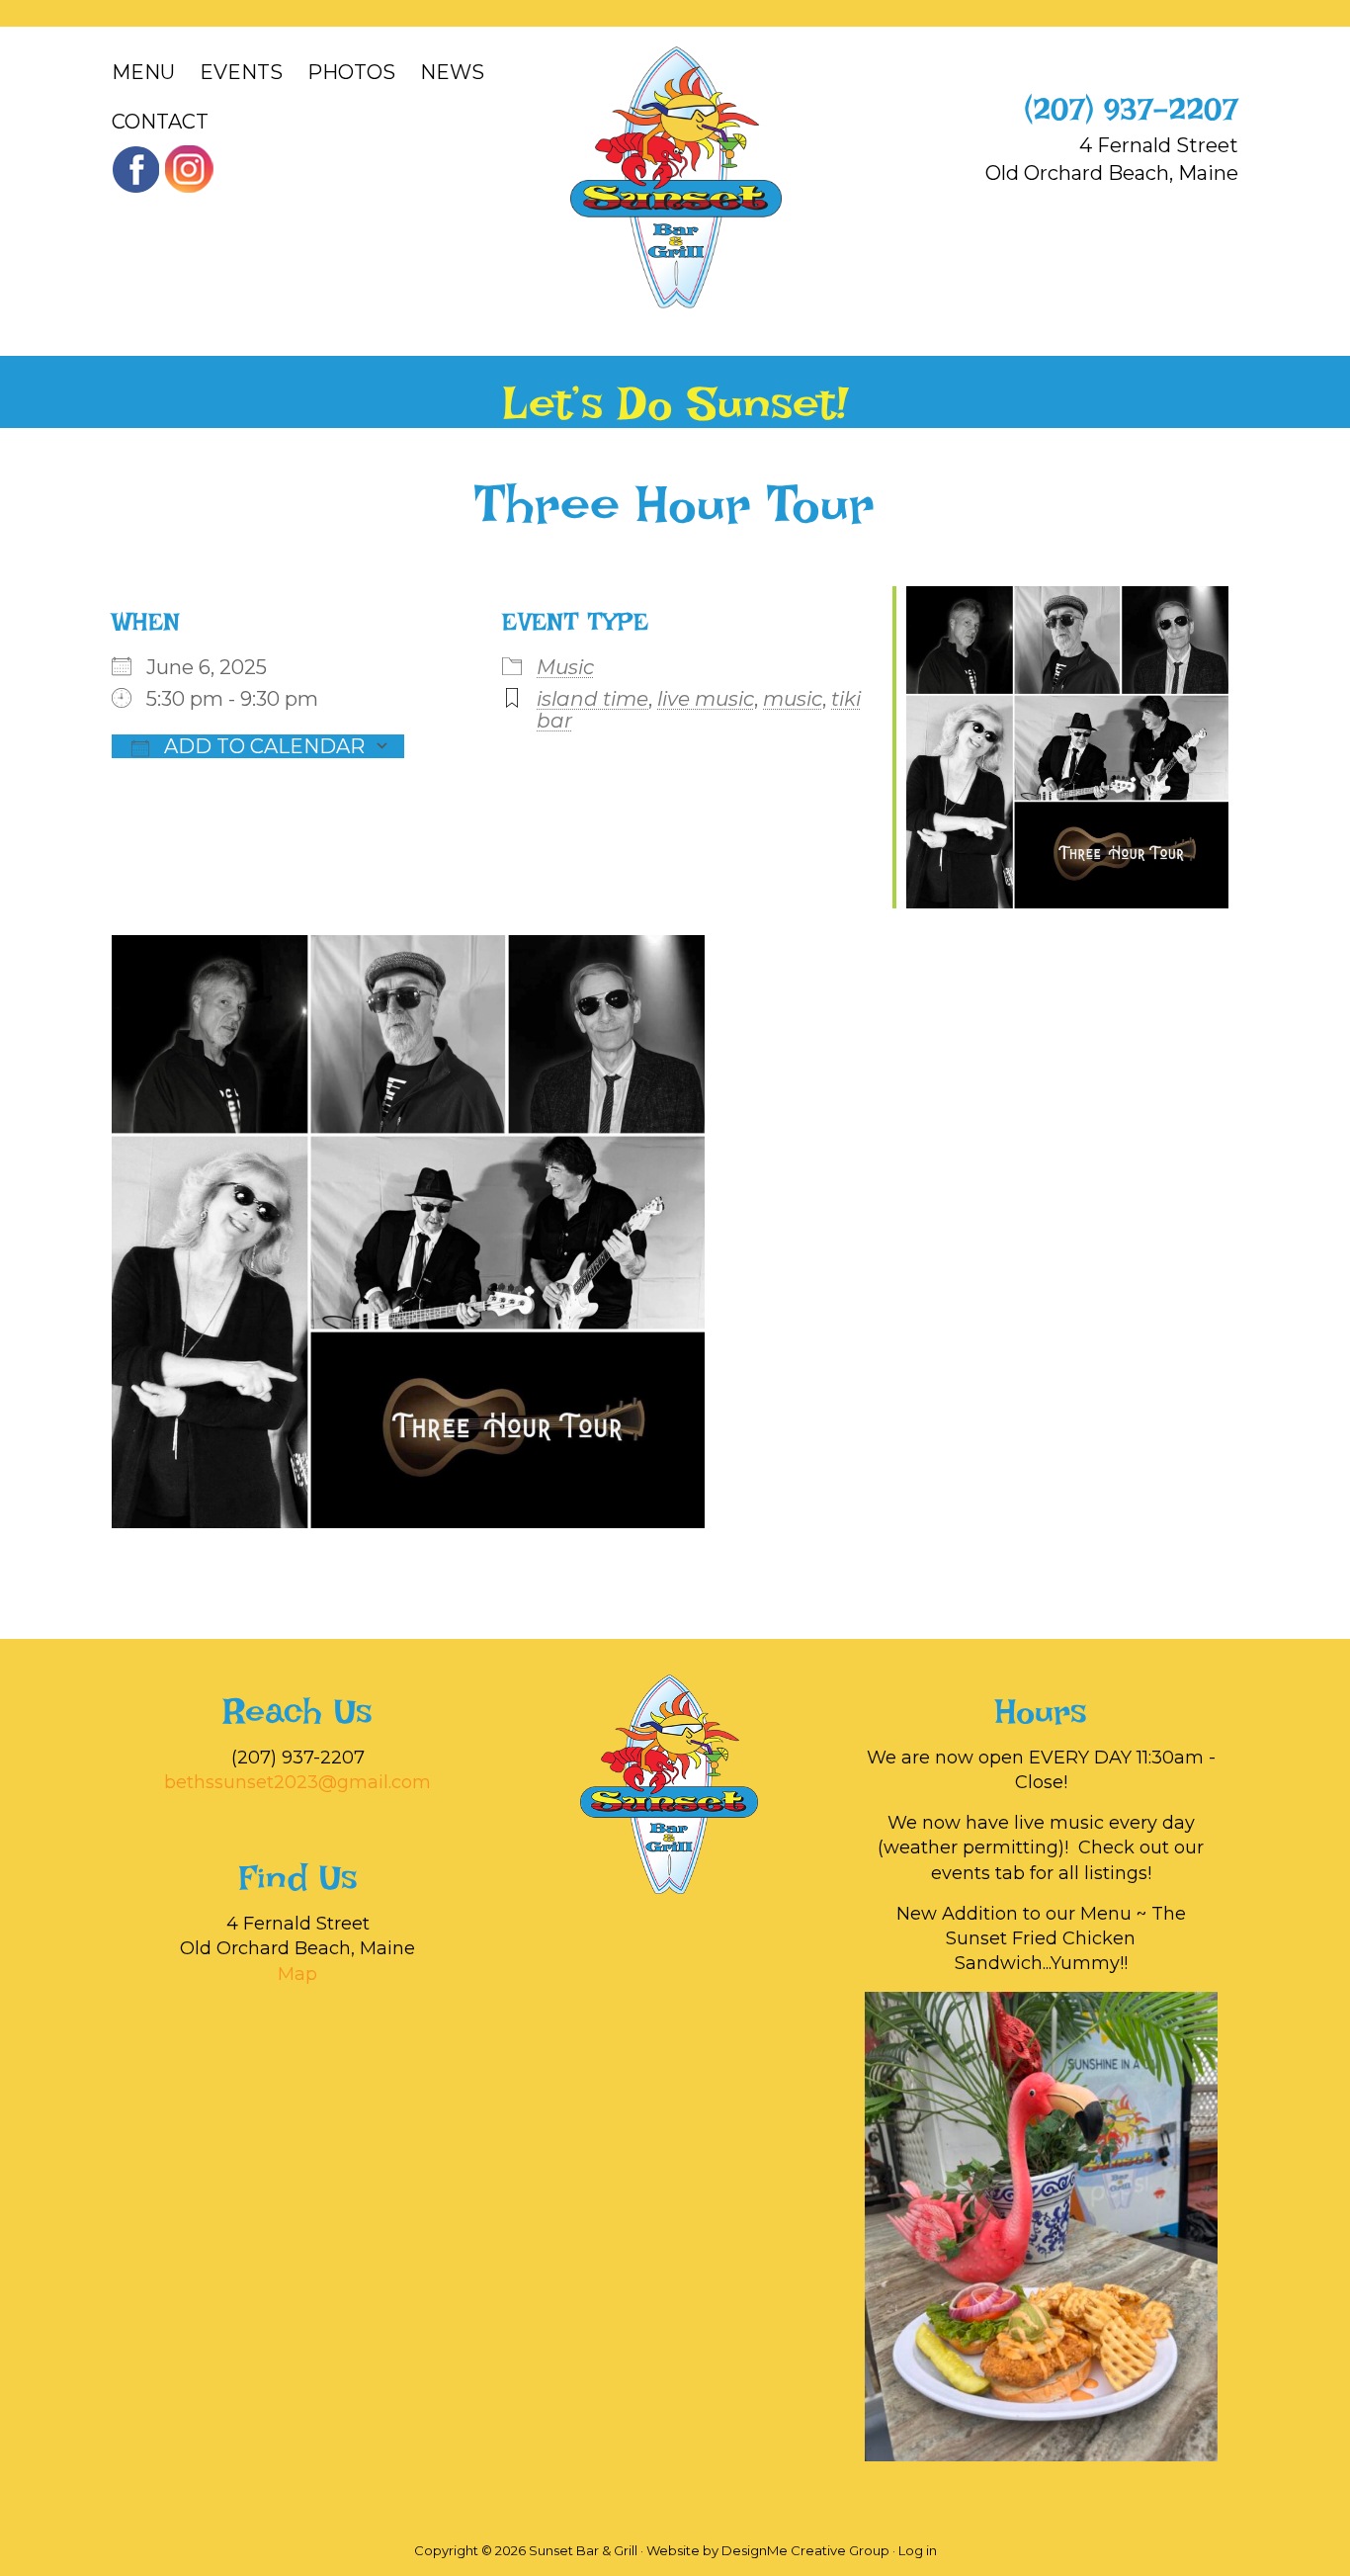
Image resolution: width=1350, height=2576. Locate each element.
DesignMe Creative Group (805, 2550)
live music (706, 699)
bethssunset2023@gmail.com (297, 1782)
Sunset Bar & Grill (675, 177)
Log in (918, 2550)
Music (565, 667)
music (793, 699)
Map (297, 1974)
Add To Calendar (262, 746)
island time (592, 699)
